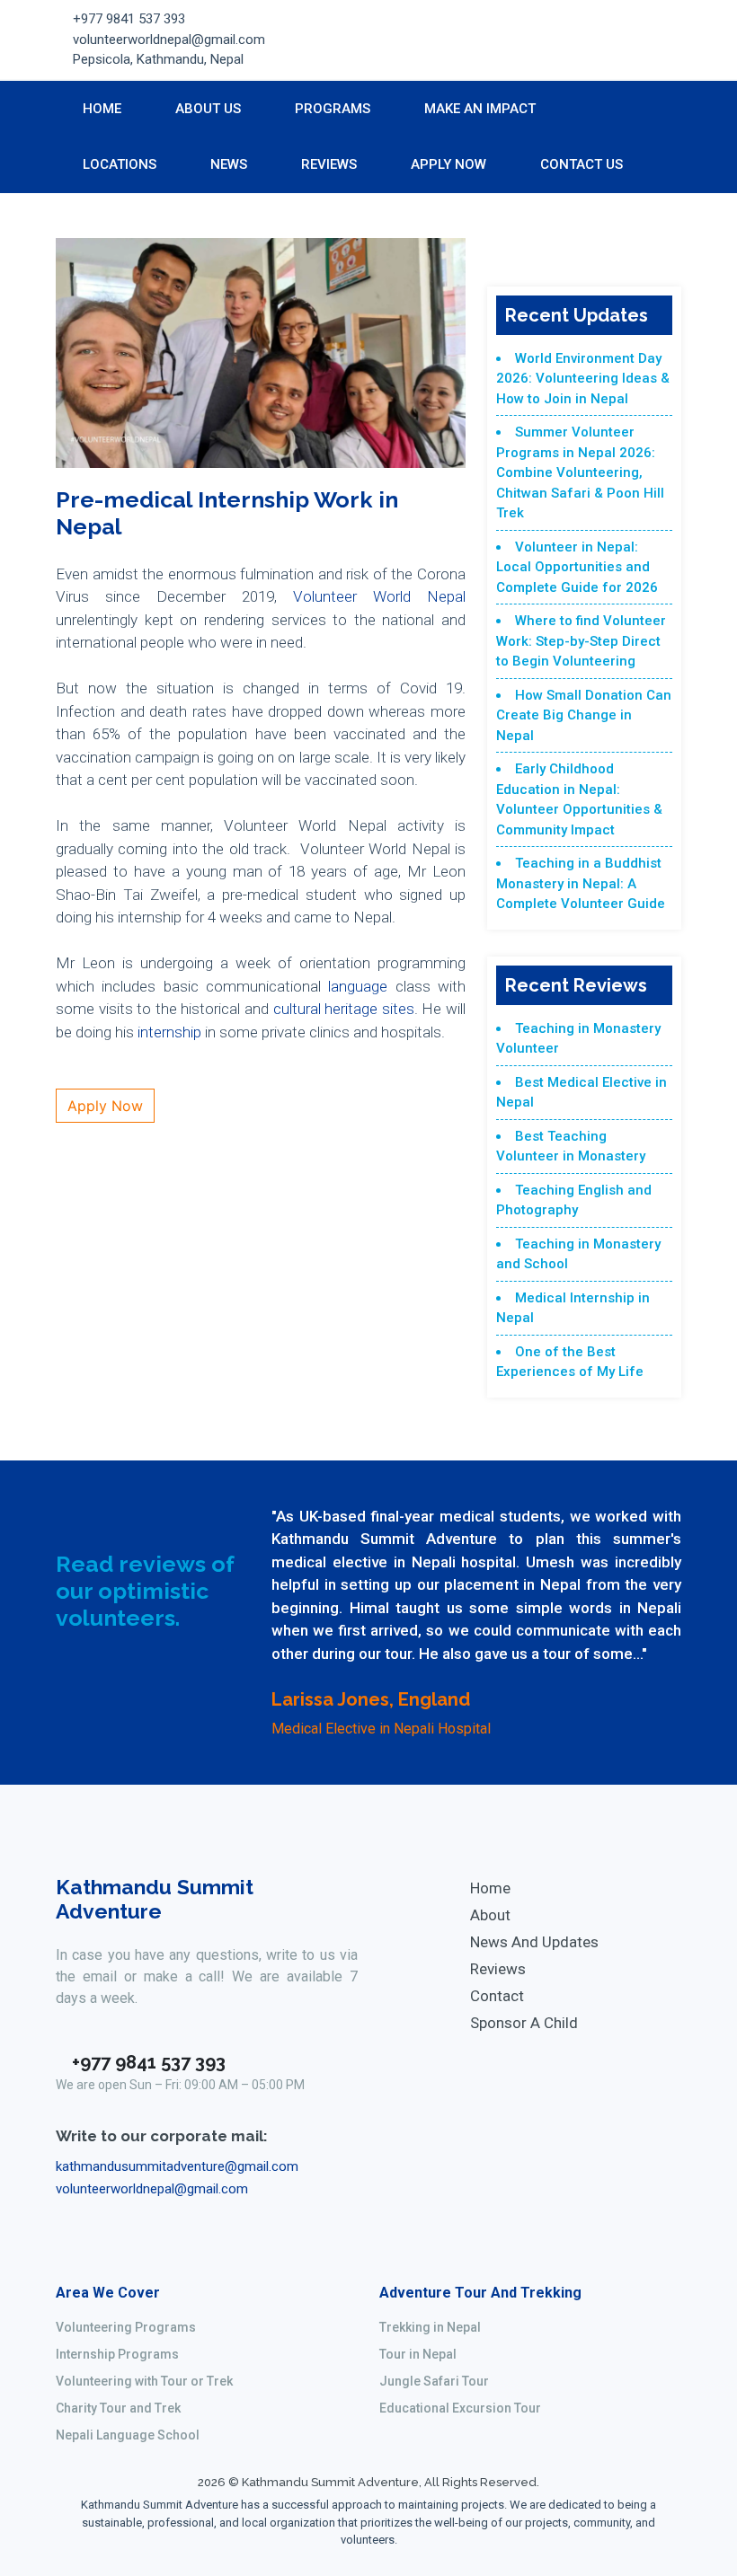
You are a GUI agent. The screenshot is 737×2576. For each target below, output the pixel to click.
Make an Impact (480, 109)
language (361, 986)
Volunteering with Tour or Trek (144, 2381)
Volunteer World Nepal (379, 596)
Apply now (448, 164)
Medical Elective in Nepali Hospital (381, 1729)
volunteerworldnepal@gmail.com (169, 40)
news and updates (534, 1942)
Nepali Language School (128, 2435)
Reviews (329, 164)
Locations (120, 164)
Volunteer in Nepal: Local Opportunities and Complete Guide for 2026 (577, 567)
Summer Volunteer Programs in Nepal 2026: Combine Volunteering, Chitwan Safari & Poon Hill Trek (580, 472)
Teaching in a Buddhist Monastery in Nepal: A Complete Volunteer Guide (581, 883)
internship (169, 1032)
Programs (333, 109)
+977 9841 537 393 (129, 19)
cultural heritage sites (344, 1009)
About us (208, 109)
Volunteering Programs (126, 2327)
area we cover (108, 2293)
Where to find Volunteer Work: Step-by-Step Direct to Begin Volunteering (581, 641)
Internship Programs (117, 2354)
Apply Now (105, 1106)
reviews (498, 1969)
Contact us (582, 164)
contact (497, 1996)
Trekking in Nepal (430, 2327)
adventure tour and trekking (480, 2293)
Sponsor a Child (524, 2023)
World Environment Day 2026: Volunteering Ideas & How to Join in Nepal (583, 379)
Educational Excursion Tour (460, 2408)
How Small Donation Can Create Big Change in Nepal (584, 715)
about (490, 1915)
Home (102, 109)
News (229, 164)
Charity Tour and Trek (118, 2408)
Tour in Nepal (418, 2354)
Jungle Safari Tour (434, 2381)
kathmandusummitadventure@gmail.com (177, 2166)
